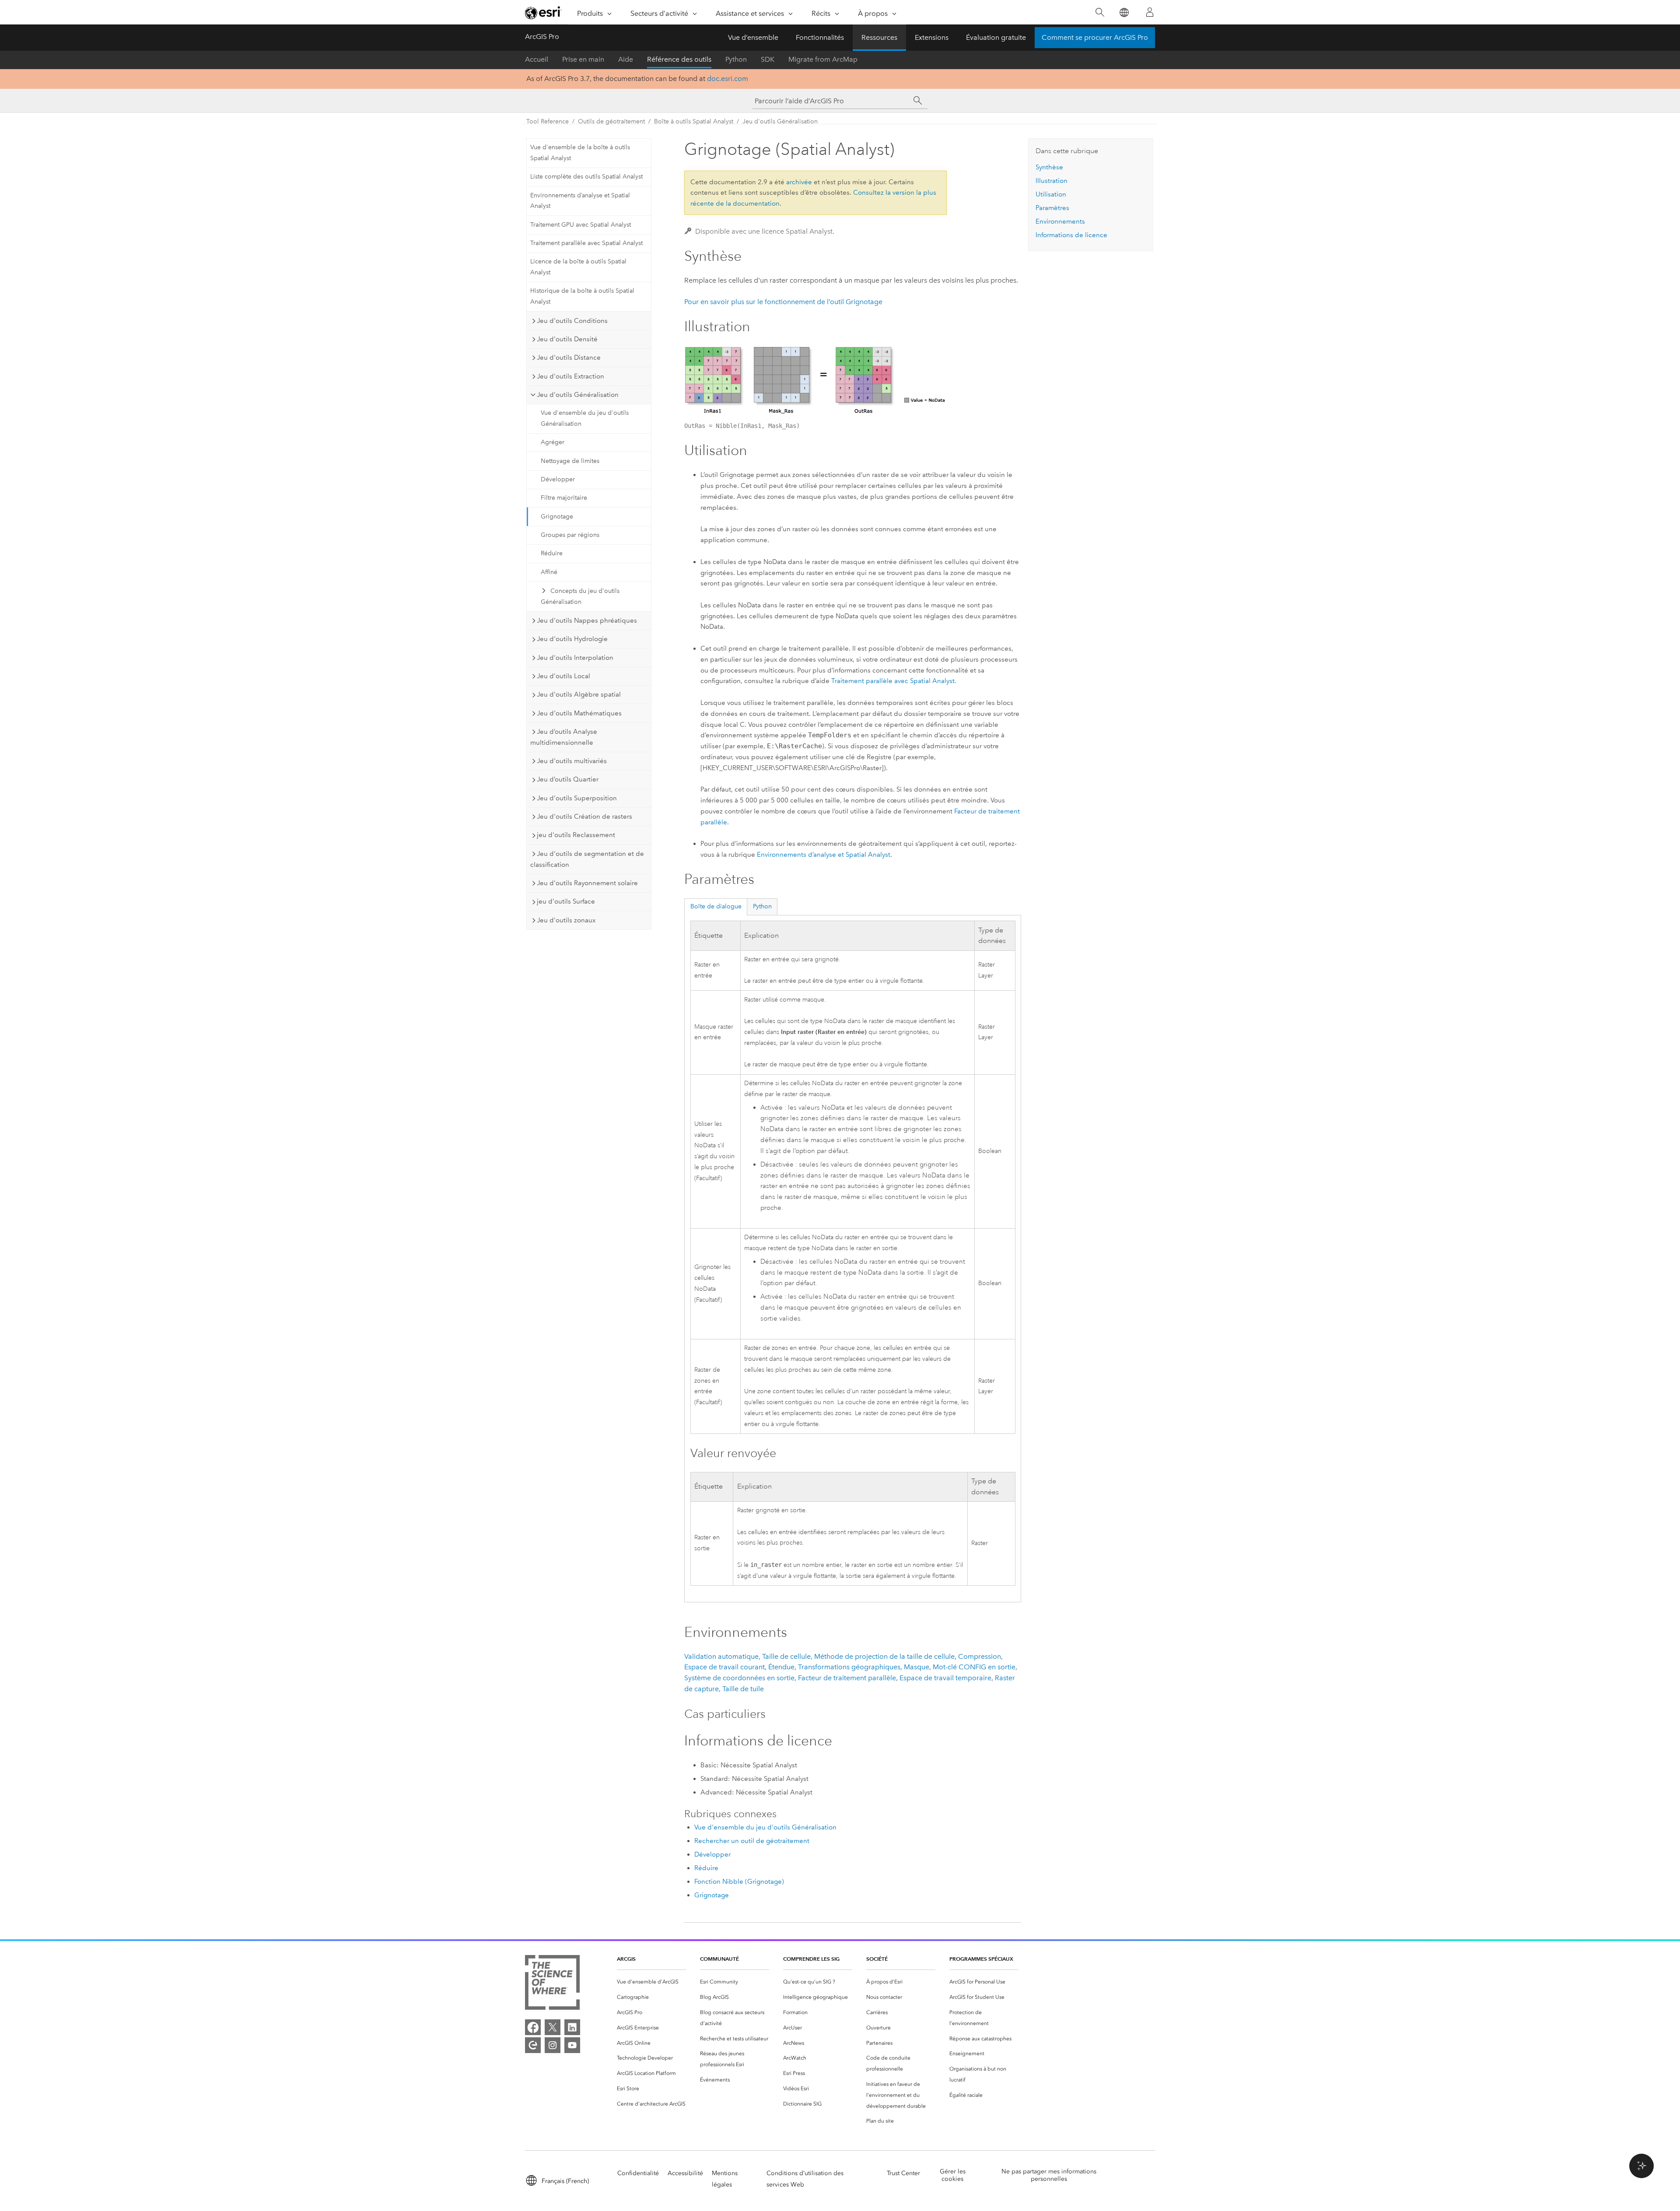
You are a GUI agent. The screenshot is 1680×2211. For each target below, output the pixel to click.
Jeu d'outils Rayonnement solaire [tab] (587, 883)
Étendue (781, 1667)
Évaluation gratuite (996, 37)
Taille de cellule (786, 1656)
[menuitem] (651, 1982)
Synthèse (1049, 167)
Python (736, 59)
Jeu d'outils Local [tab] (563, 676)
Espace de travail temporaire (945, 1678)
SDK (768, 59)
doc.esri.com (728, 79)
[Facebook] (533, 2027)
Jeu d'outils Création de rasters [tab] (584, 816)
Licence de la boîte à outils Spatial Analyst (578, 267)
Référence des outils (679, 59)
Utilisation (1051, 194)
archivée (799, 182)
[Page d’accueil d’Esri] (543, 13)
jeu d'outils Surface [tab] (566, 901)
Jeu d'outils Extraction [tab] (570, 376)
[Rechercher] (1100, 12)
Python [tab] (762, 906)
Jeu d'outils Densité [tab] (567, 339)
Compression (980, 1656)
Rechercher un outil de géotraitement (752, 1841)
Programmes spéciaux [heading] (981, 1959)
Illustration (1052, 181)
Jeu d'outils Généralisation (780, 121)
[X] (553, 2027)
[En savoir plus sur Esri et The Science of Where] (552, 1984)
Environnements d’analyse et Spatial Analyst (580, 201)
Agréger (553, 442)
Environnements (1060, 221)
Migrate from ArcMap (823, 59)
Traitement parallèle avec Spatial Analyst (586, 243)
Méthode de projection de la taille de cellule (884, 1656)
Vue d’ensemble (753, 37)
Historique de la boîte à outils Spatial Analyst (582, 296)
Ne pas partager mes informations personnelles (1049, 2175)
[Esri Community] (533, 2045)
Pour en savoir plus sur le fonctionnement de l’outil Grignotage (783, 302)
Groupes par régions (570, 535)
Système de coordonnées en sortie (739, 1678)
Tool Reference (548, 121)
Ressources (879, 37)
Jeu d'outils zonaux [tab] (566, 920)
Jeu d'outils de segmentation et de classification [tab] (587, 859)
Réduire (552, 553)
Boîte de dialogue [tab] (716, 906)
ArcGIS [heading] (626, 1959)
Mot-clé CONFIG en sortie (974, 1667)
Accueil (537, 59)
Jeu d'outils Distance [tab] (569, 357)
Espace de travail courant (724, 1667)
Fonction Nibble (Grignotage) (739, 1882)
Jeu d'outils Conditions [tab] (572, 321)
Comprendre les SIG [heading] (811, 1959)
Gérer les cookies (953, 2175)
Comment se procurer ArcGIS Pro (1095, 37)
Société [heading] (877, 1959)
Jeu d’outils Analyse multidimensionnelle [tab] (564, 737)
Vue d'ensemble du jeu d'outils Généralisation (585, 418)
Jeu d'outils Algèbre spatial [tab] (579, 694)
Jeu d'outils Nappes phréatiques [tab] (587, 620)
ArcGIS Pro (542, 37)
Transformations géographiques (849, 1667)
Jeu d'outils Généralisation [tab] (578, 395)
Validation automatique (721, 1656)
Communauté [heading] (719, 1959)
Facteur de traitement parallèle (847, 1678)
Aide (626, 59)
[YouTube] (572, 2045)
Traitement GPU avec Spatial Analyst (581, 225)
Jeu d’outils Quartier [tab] (568, 779)
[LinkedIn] (572, 2027)
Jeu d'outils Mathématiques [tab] (579, 713)
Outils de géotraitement (611, 121)
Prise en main (583, 59)
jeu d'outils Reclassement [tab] (576, 835)
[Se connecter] (1150, 12)
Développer (558, 479)
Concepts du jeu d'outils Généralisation (580, 596)
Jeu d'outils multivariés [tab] (572, 761)
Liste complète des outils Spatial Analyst (586, 177)
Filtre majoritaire (564, 498)
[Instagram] (553, 2045)
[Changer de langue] (1124, 12)
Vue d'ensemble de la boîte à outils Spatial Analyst (580, 153)
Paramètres (1052, 208)
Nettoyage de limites (570, 461)
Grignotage (557, 517)
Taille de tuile (743, 1689)
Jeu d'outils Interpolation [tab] (575, 658)
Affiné (549, 572)
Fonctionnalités (820, 37)
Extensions (932, 37)
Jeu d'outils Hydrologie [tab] (572, 639)
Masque (917, 1667)
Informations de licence (1071, 235)
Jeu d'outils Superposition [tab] (577, 798)
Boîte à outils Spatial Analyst (694, 121)
